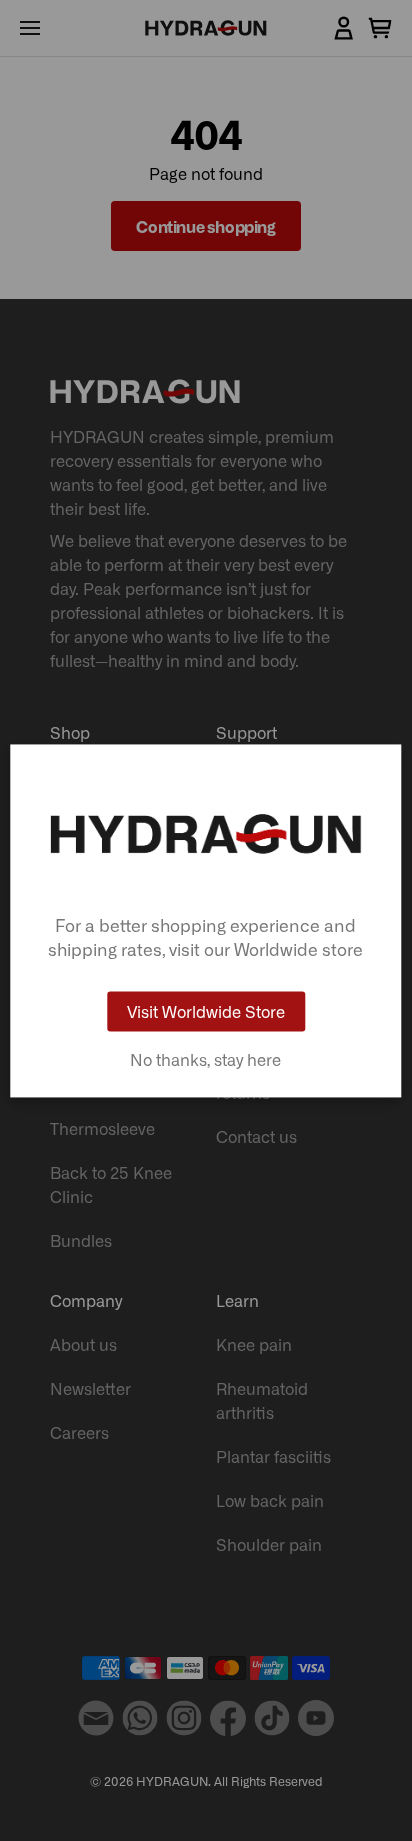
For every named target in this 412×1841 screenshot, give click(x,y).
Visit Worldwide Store (206, 1011)
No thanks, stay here (205, 1059)
